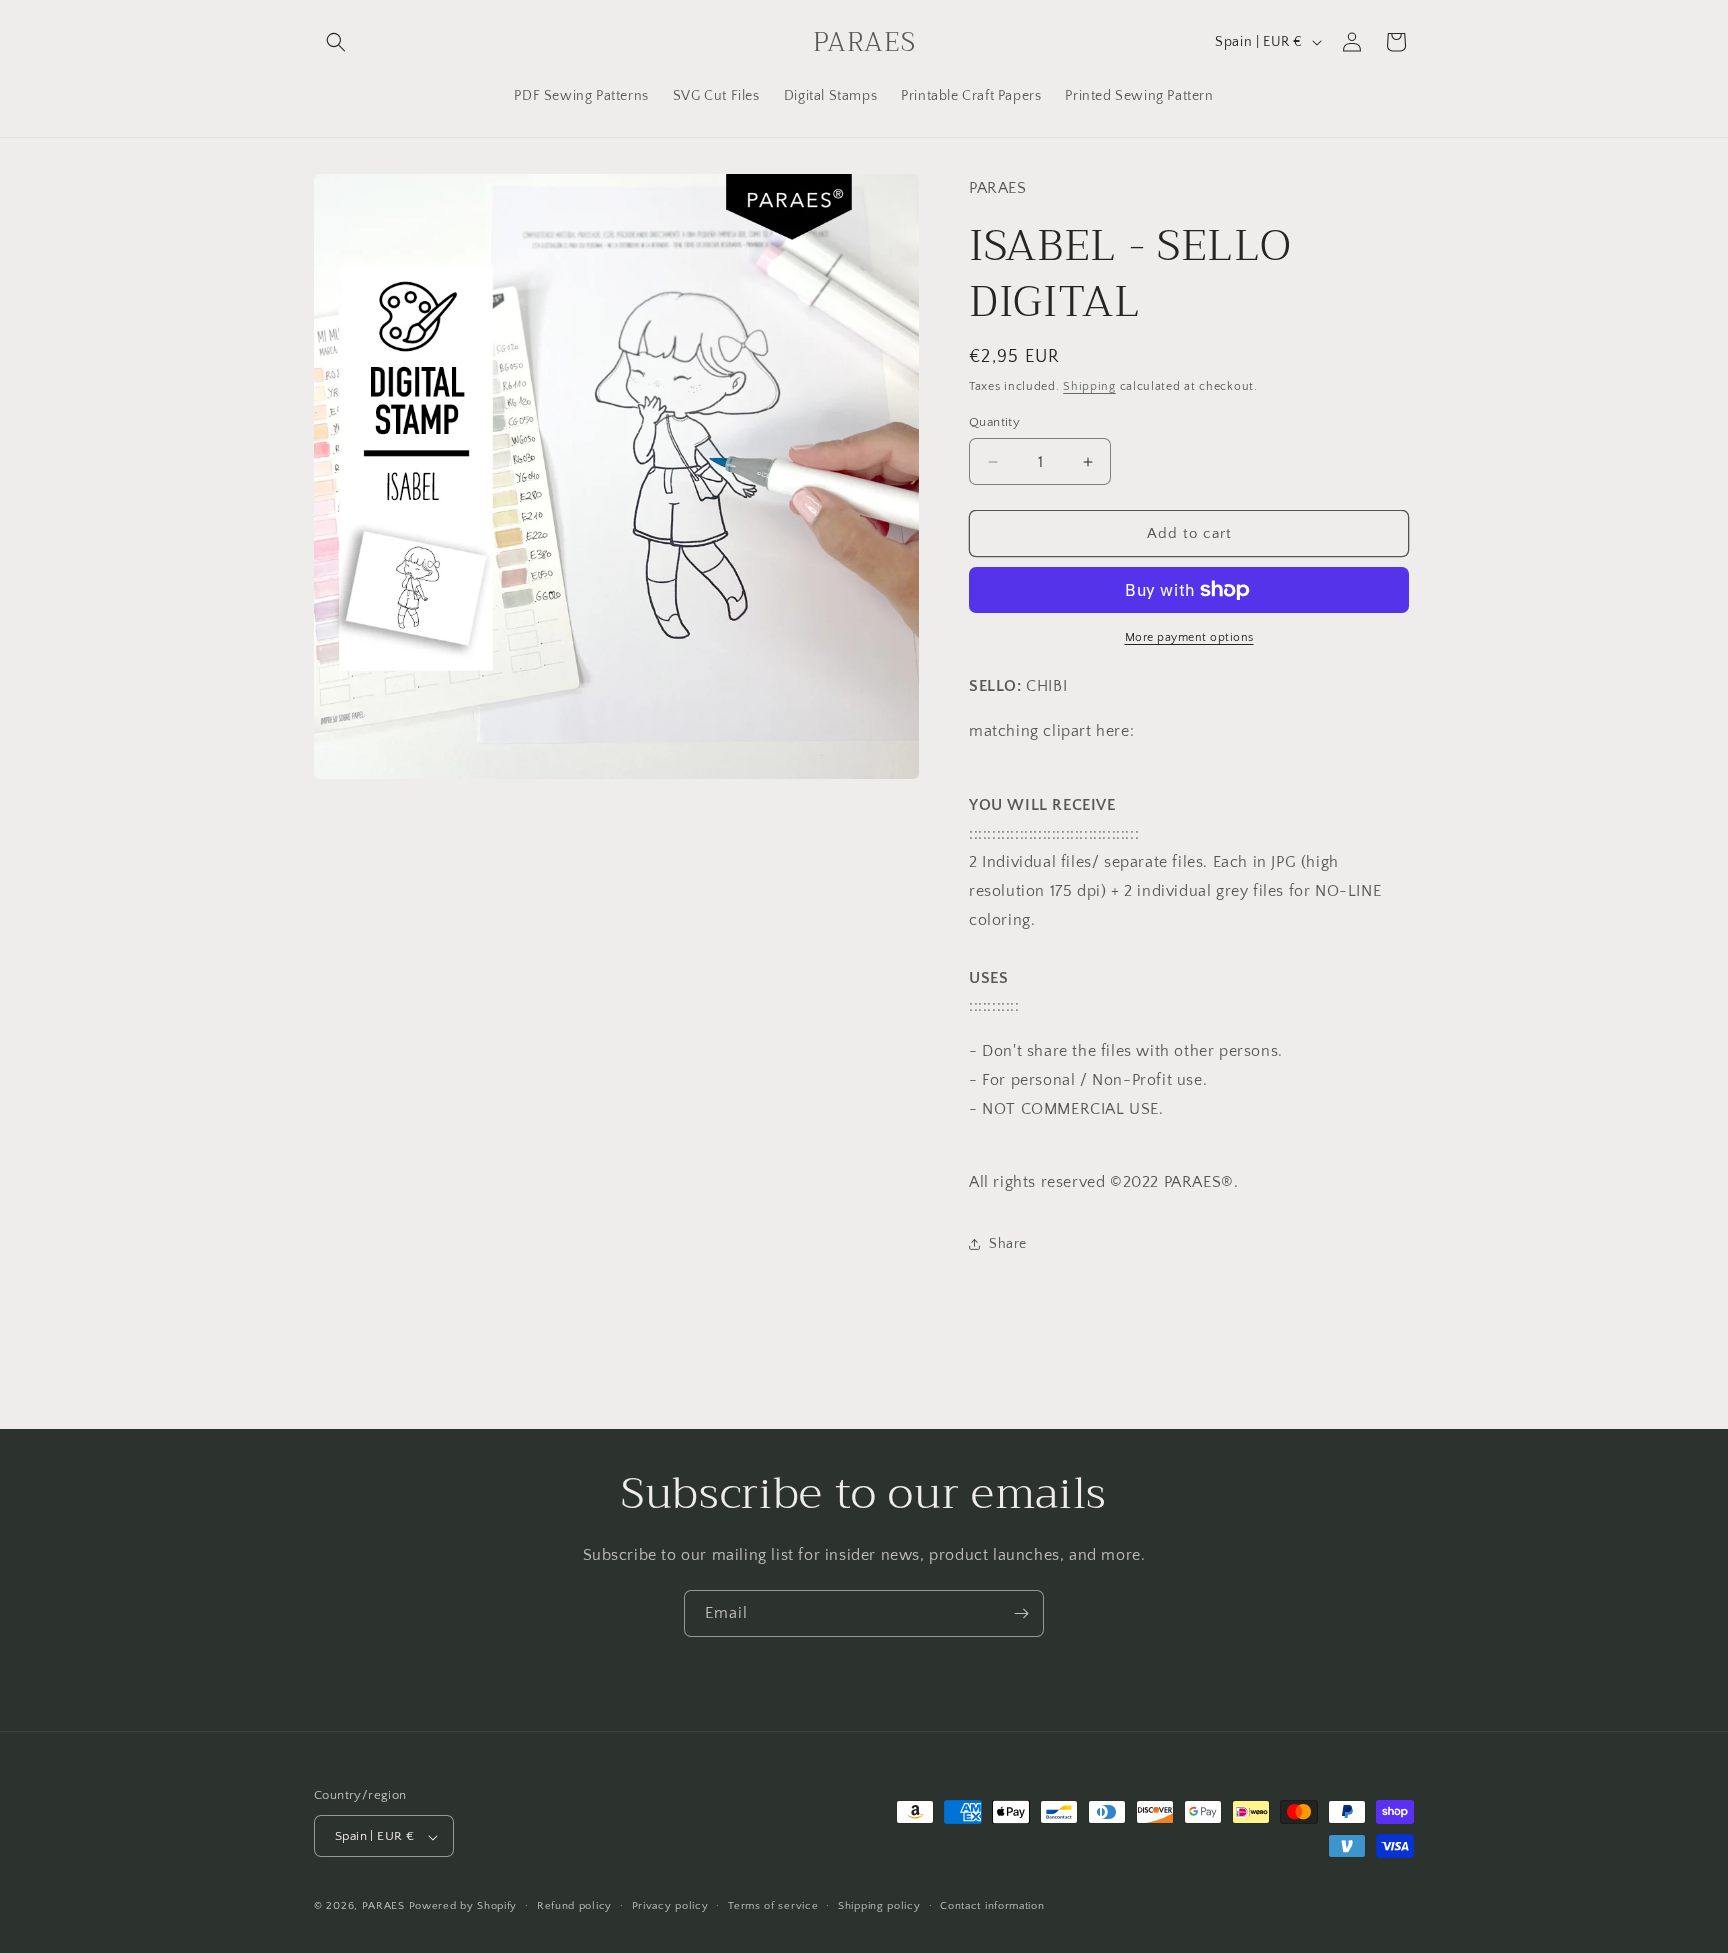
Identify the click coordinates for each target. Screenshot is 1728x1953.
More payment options (1189, 637)
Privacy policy (670, 1906)
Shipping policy (879, 1906)
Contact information (992, 1906)
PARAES (383, 1907)
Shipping (1089, 386)
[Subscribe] (1021, 1613)
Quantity (994, 422)
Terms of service (773, 1906)
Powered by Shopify (463, 1907)
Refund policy (574, 1906)
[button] (336, 42)
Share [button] (1008, 1244)
